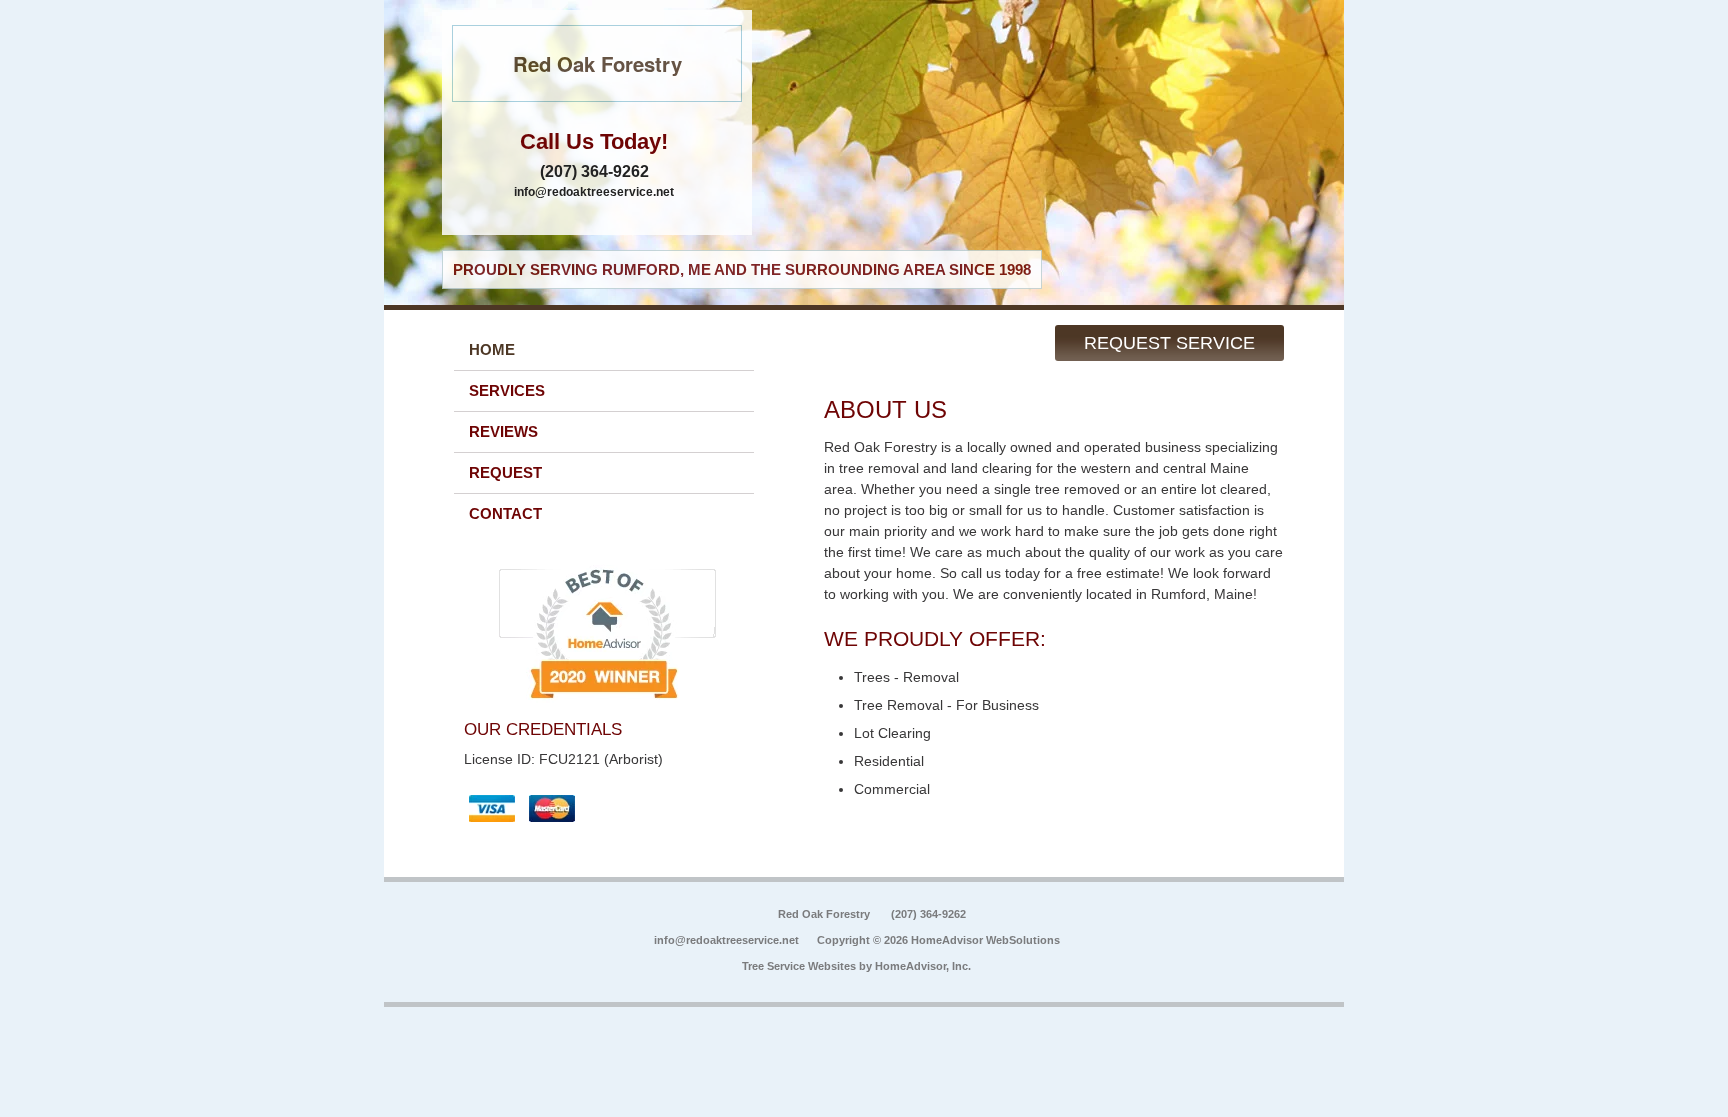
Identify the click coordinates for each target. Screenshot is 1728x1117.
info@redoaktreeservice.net (594, 192)
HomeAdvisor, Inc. (923, 966)
